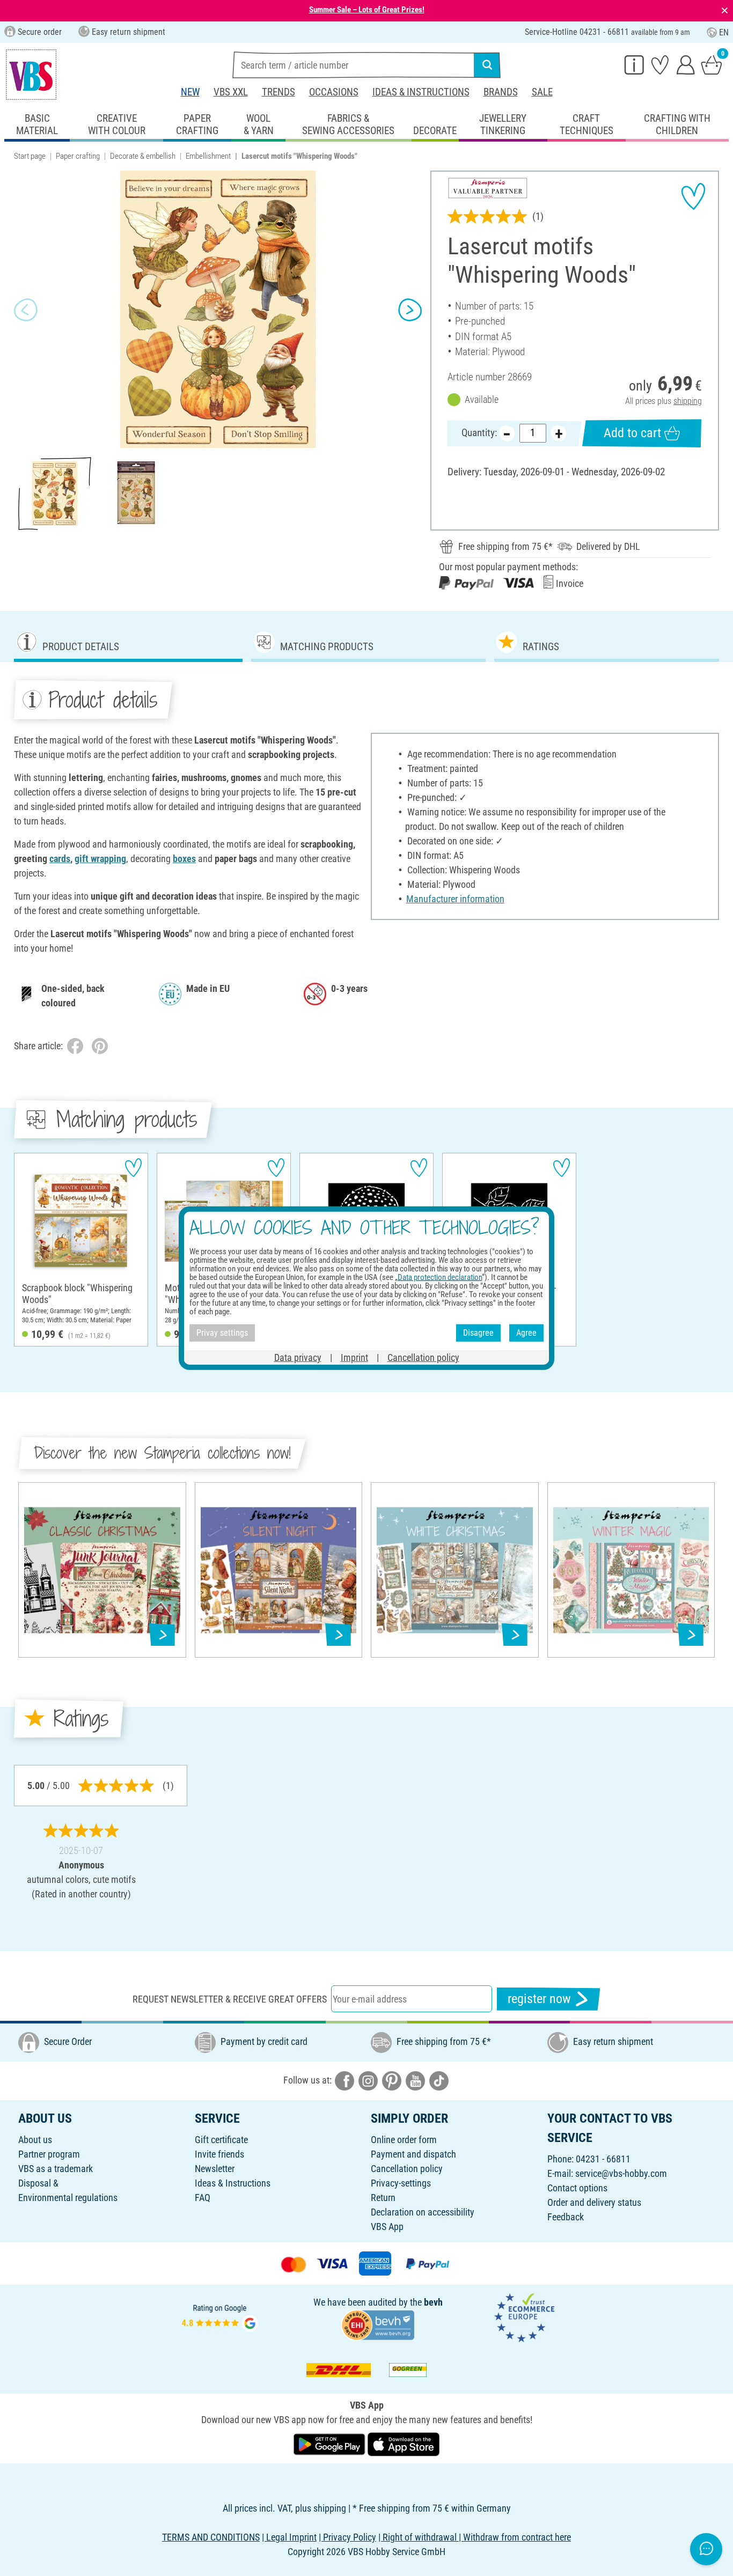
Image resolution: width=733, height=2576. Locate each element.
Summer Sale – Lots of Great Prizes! (367, 10)
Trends (278, 92)
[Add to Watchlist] (693, 196)
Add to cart (632, 433)
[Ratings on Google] (220, 2317)
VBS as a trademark (56, 2169)
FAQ (203, 2198)
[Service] (634, 64)
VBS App (387, 2227)
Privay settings (222, 1333)
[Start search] (487, 65)
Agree (526, 1333)
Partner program (49, 2154)
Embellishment (208, 156)
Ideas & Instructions (421, 92)
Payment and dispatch (413, 2154)
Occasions (334, 92)
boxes (184, 859)
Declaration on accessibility (423, 2212)
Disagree (478, 1333)
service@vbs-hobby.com (621, 2173)
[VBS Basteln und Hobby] (31, 75)
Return (383, 2198)
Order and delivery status (594, 2202)
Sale (542, 92)
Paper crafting (78, 156)
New (190, 92)
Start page (30, 156)
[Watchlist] (660, 64)
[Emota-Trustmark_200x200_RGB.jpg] (524, 2317)
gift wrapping (100, 859)
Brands (501, 92)
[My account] (686, 64)
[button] (26, 310)
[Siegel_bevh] (378, 2324)
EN (724, 32)
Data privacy (298, 1357)
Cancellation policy (407, 2169)
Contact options (577, 2188)
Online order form (404, 2140)
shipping (688, 401)
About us (35, 2140)
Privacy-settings (401, 2183)
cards (60, 859)
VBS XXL (231, 92)
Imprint (354, 1357)
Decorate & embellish (143, 156)
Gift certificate (221, 2140)
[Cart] (712, 64)
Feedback (566, 2217)
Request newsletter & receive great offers (230, 1999)
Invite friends (219, 2154)
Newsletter (215, 2169)
